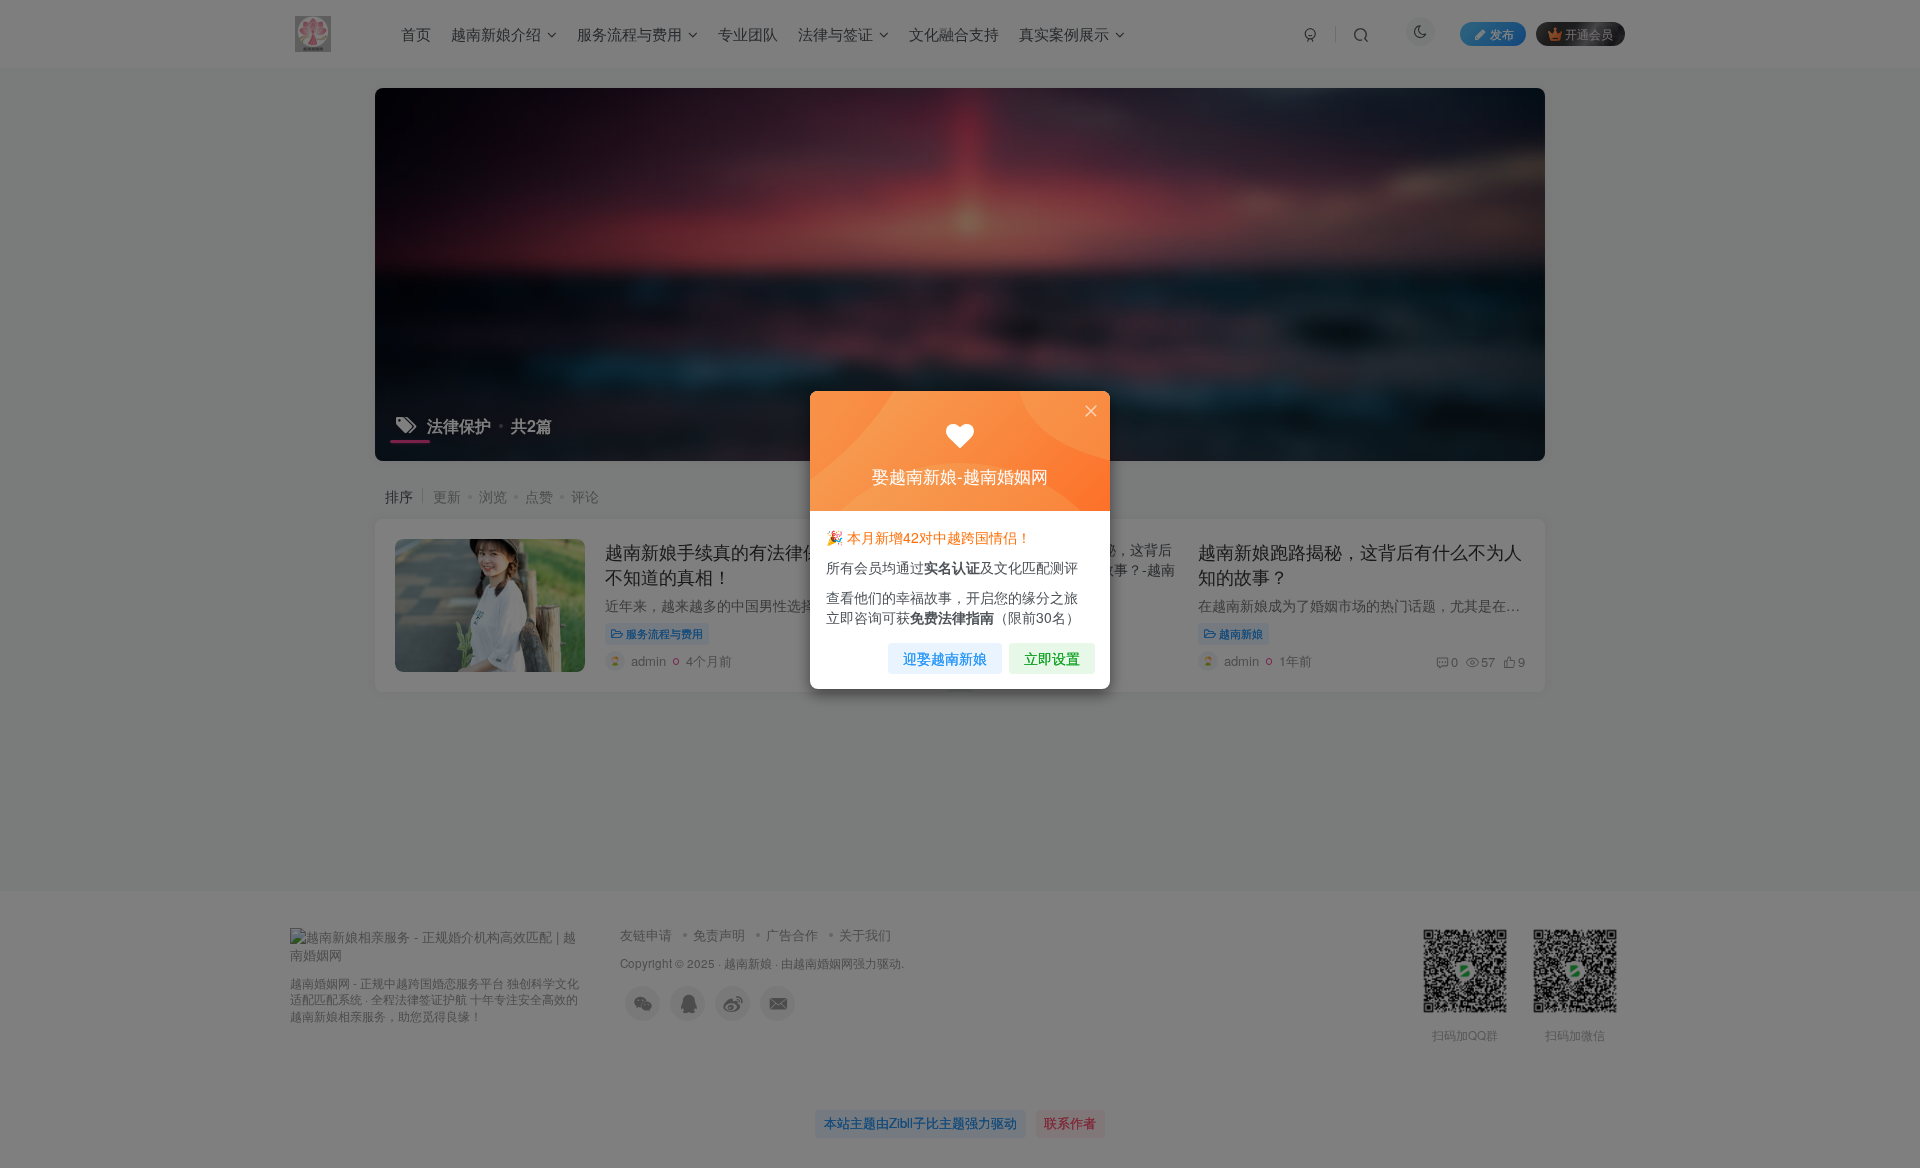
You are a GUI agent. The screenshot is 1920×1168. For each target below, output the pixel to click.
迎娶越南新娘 (945, 658)
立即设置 (1052, 658)
